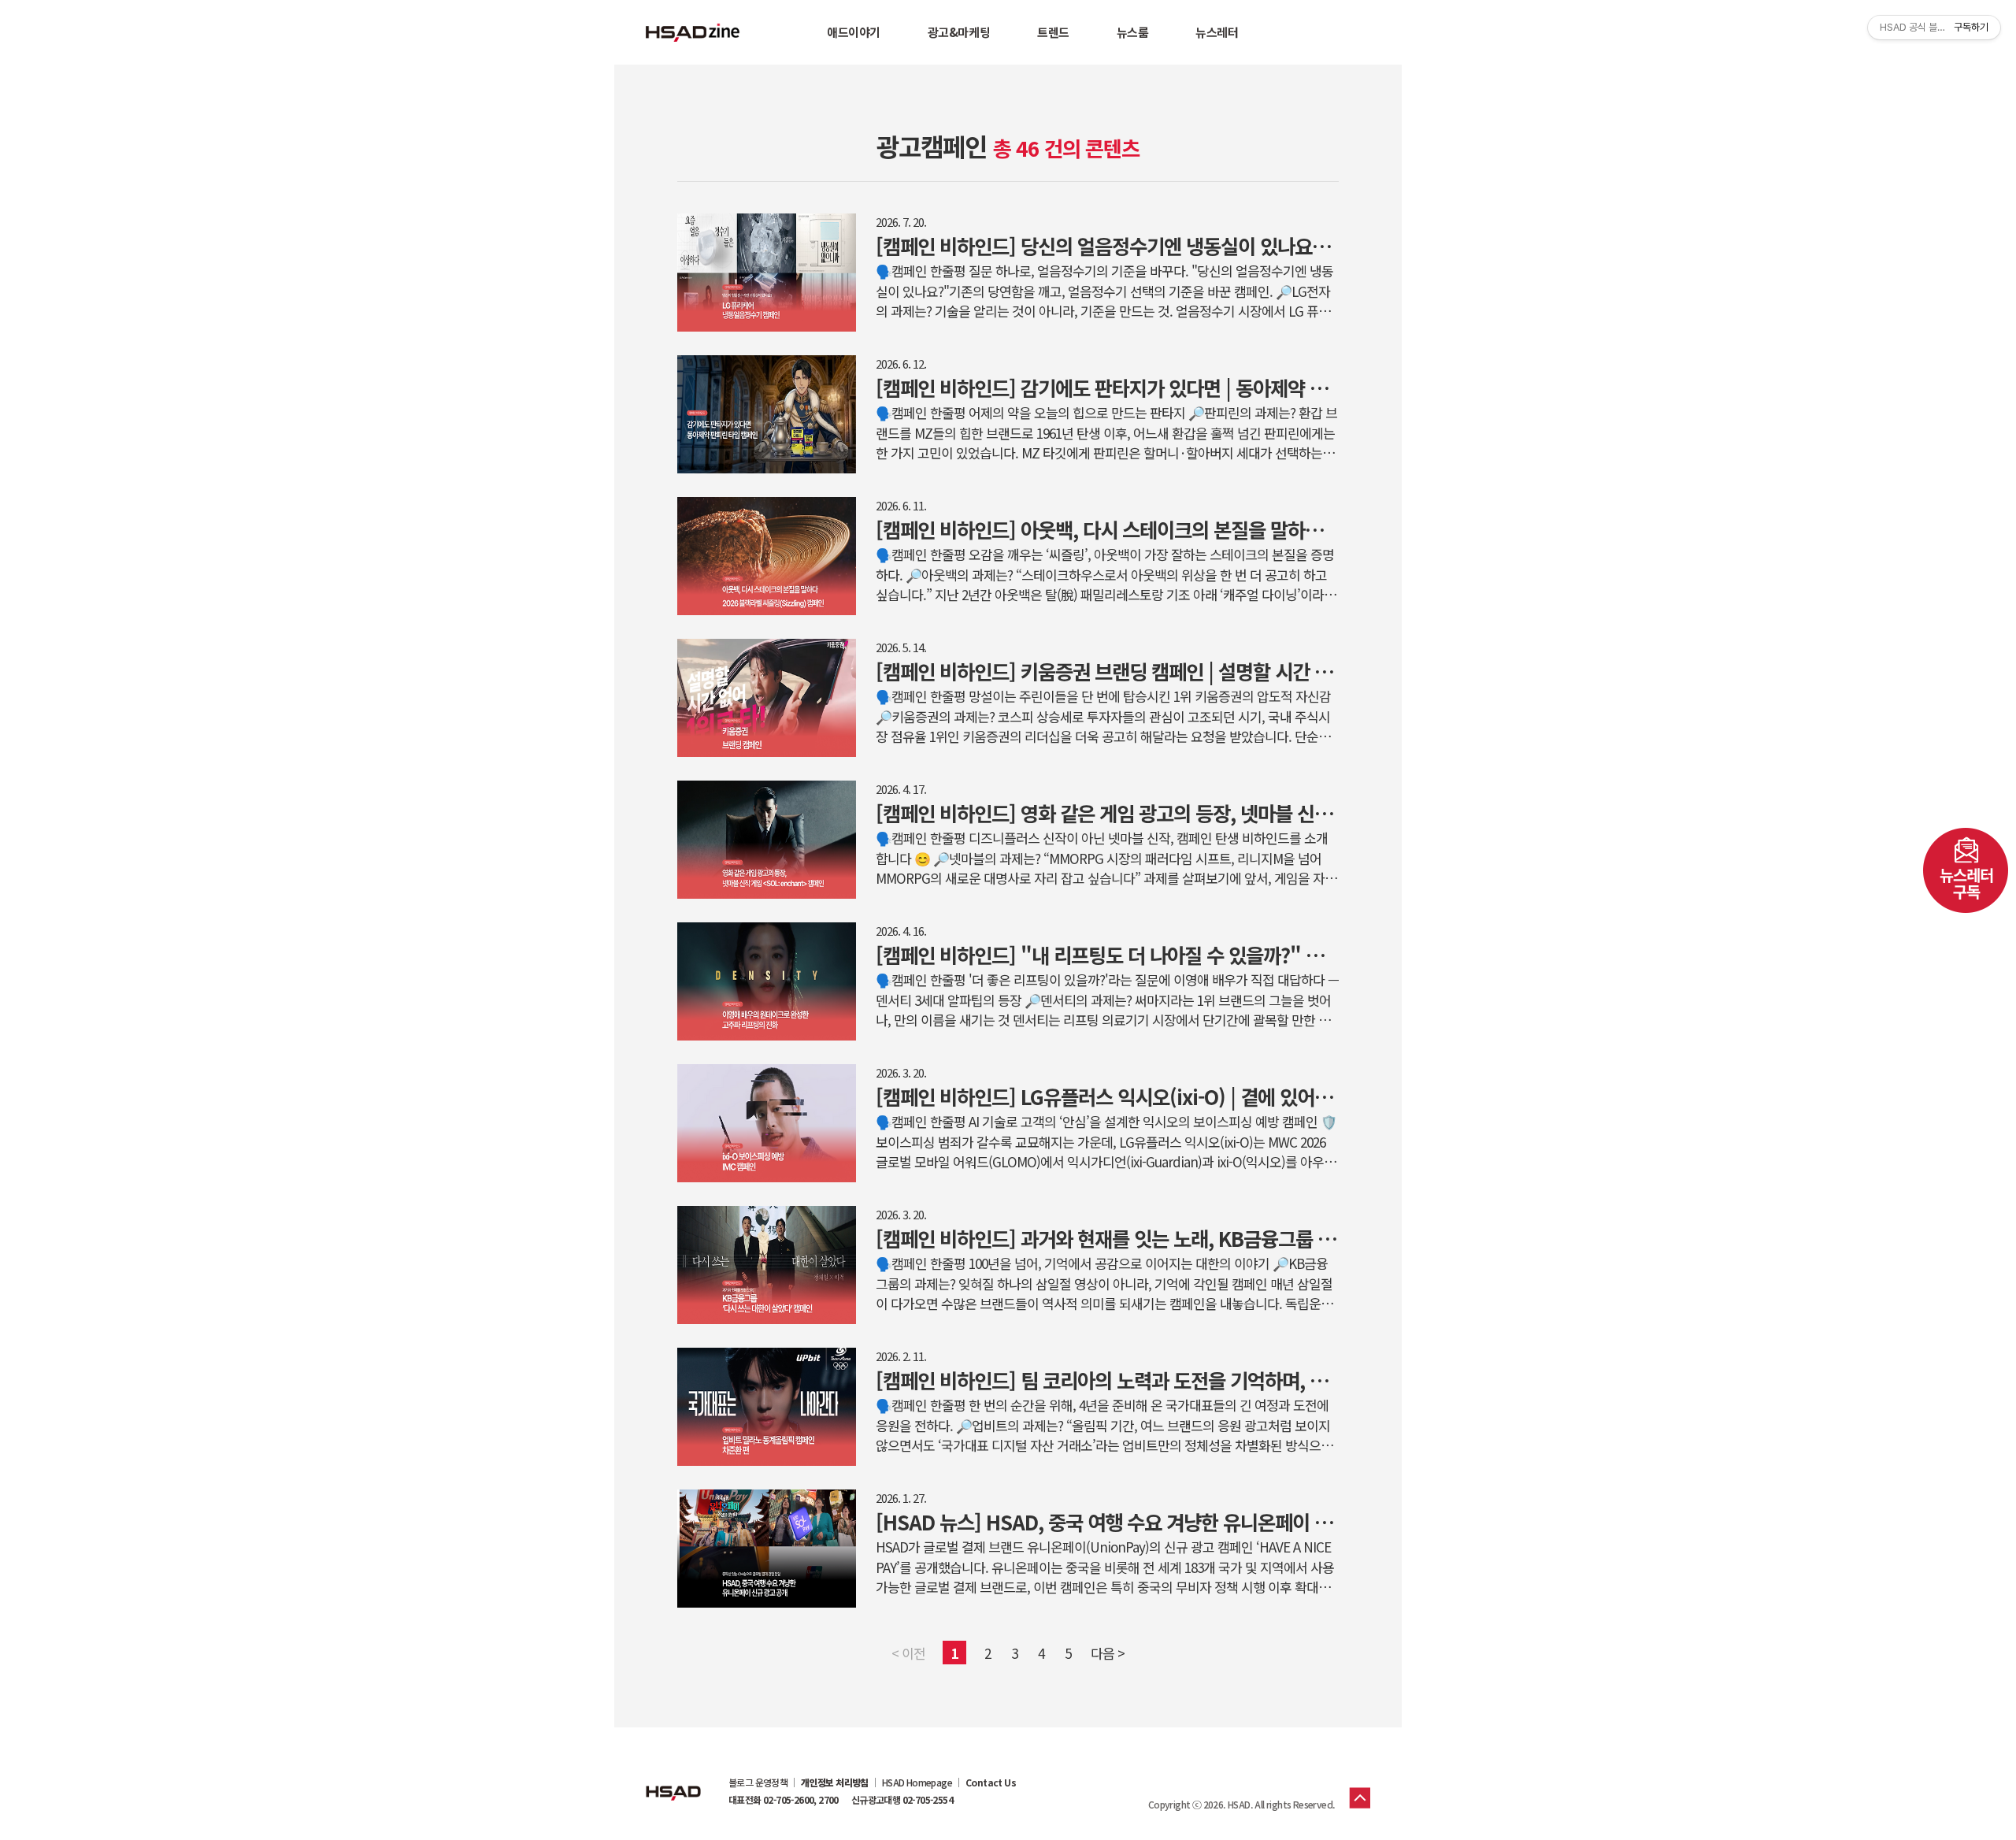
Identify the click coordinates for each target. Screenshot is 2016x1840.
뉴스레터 (1217, 32)
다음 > (1108, 1653)
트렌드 (1053, 32)
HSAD (673, 1781)
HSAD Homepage (917, 1782)
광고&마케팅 (959, 32)
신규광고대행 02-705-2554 (902, 1800)
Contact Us (991, 1782)
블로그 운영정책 (758, 1782)
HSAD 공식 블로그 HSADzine (693, 32)
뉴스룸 (1133, 32)
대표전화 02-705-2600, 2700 (784, 1800)
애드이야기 (854, 32)
